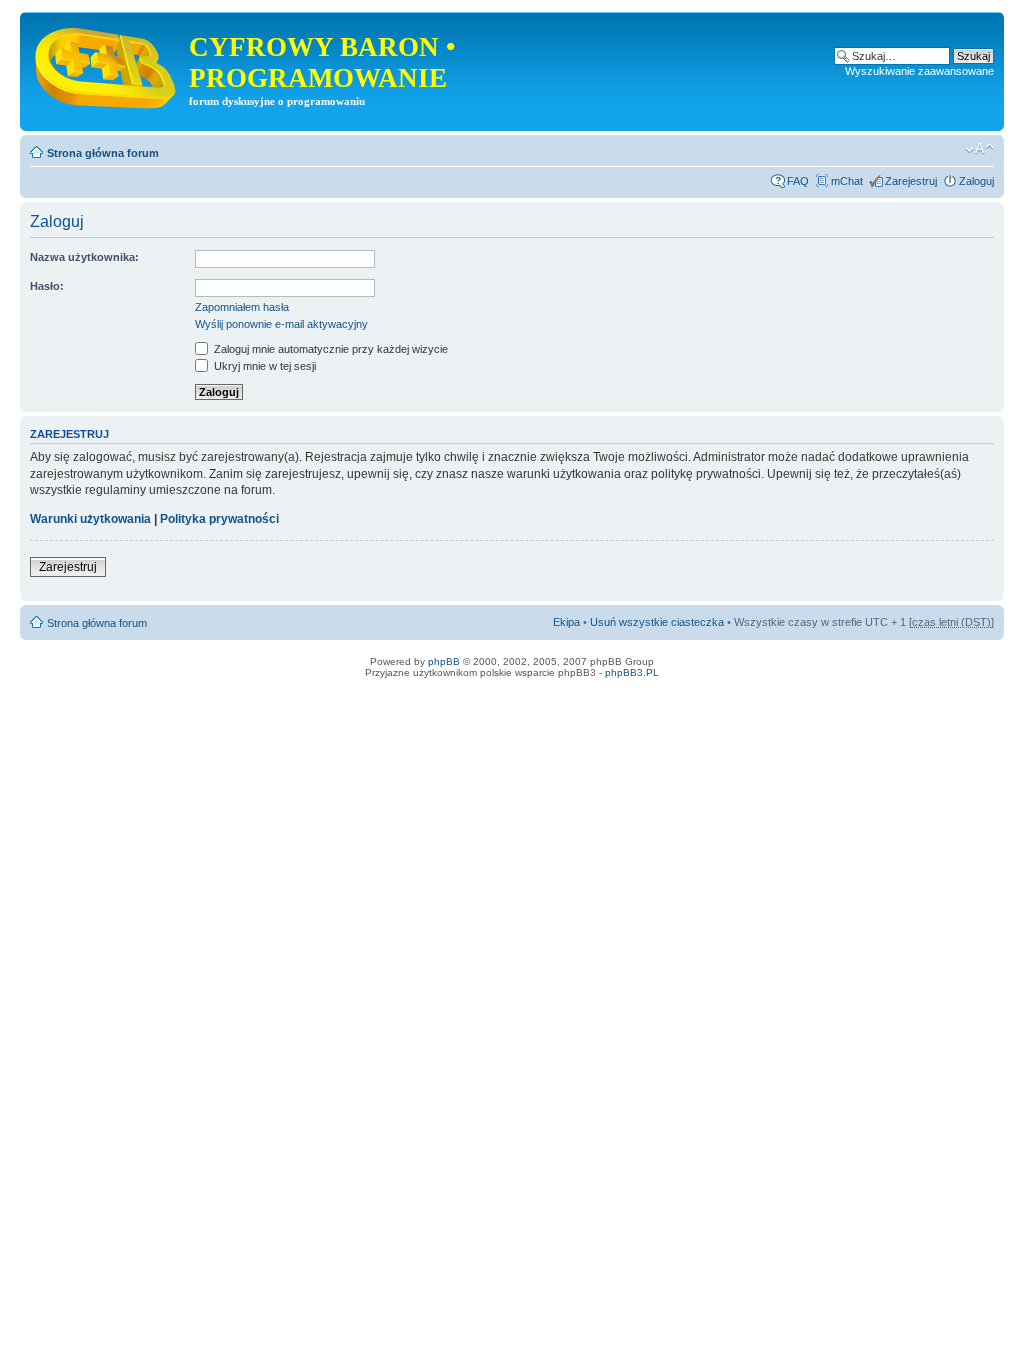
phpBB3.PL (632, 672)
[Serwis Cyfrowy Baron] (107, 64)
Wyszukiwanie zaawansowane (919, 71)
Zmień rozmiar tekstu (979, 149)
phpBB (444, 661)
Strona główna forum (103, 153)
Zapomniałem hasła (242, 307)
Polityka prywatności (219, 519)
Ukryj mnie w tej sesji (263, 366)
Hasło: (47, 286)
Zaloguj (976, 181)
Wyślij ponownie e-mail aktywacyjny (281, 324)
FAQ (798, 181)
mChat (847, 181)
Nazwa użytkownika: (84, 257)
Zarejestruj (911, 181)
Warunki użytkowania (90, 519)
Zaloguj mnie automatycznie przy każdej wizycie (329, 349)
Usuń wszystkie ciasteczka (657, 622)
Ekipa (566, 622)
